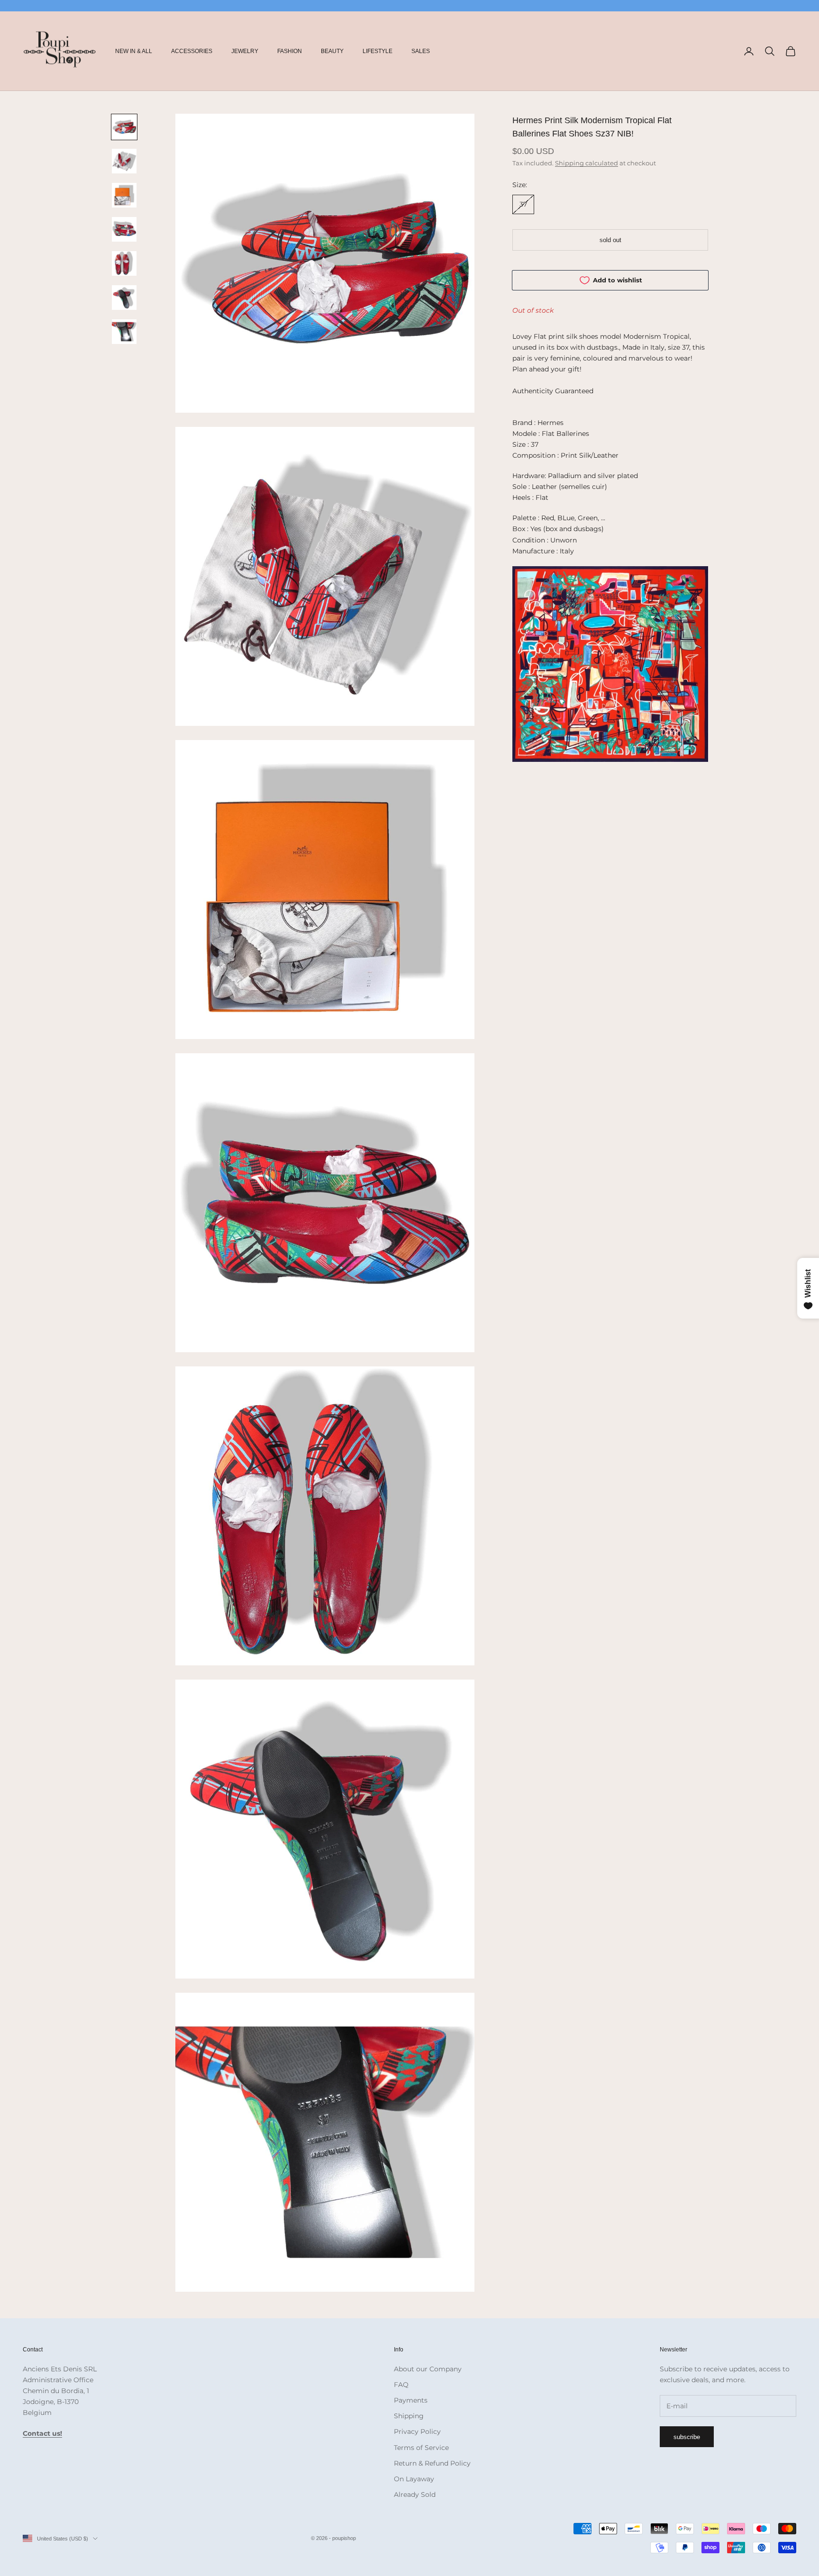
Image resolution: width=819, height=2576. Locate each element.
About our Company (428, 2369)
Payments (411, 2400)
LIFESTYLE (378, 51)
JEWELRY (245, 51)
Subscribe (687, 2437)
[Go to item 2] (124, 161)
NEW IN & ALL (134, 51)
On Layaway (414, 2479)
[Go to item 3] (124, 195)
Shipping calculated (587, 163)
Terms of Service (421, 2448)
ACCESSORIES (192, 51)
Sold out (610, 240)
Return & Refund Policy (432, 2463)
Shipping (409, 2416)
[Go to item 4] (124, 229)
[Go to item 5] (124, 263)
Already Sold (415, 2495)
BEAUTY (332, 51)
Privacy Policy (417, 2431)
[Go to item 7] (124, 332)
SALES (421, 51)
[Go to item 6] (124, 298)
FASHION (290, 51)
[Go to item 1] (124, 127)
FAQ (401, 2385)
